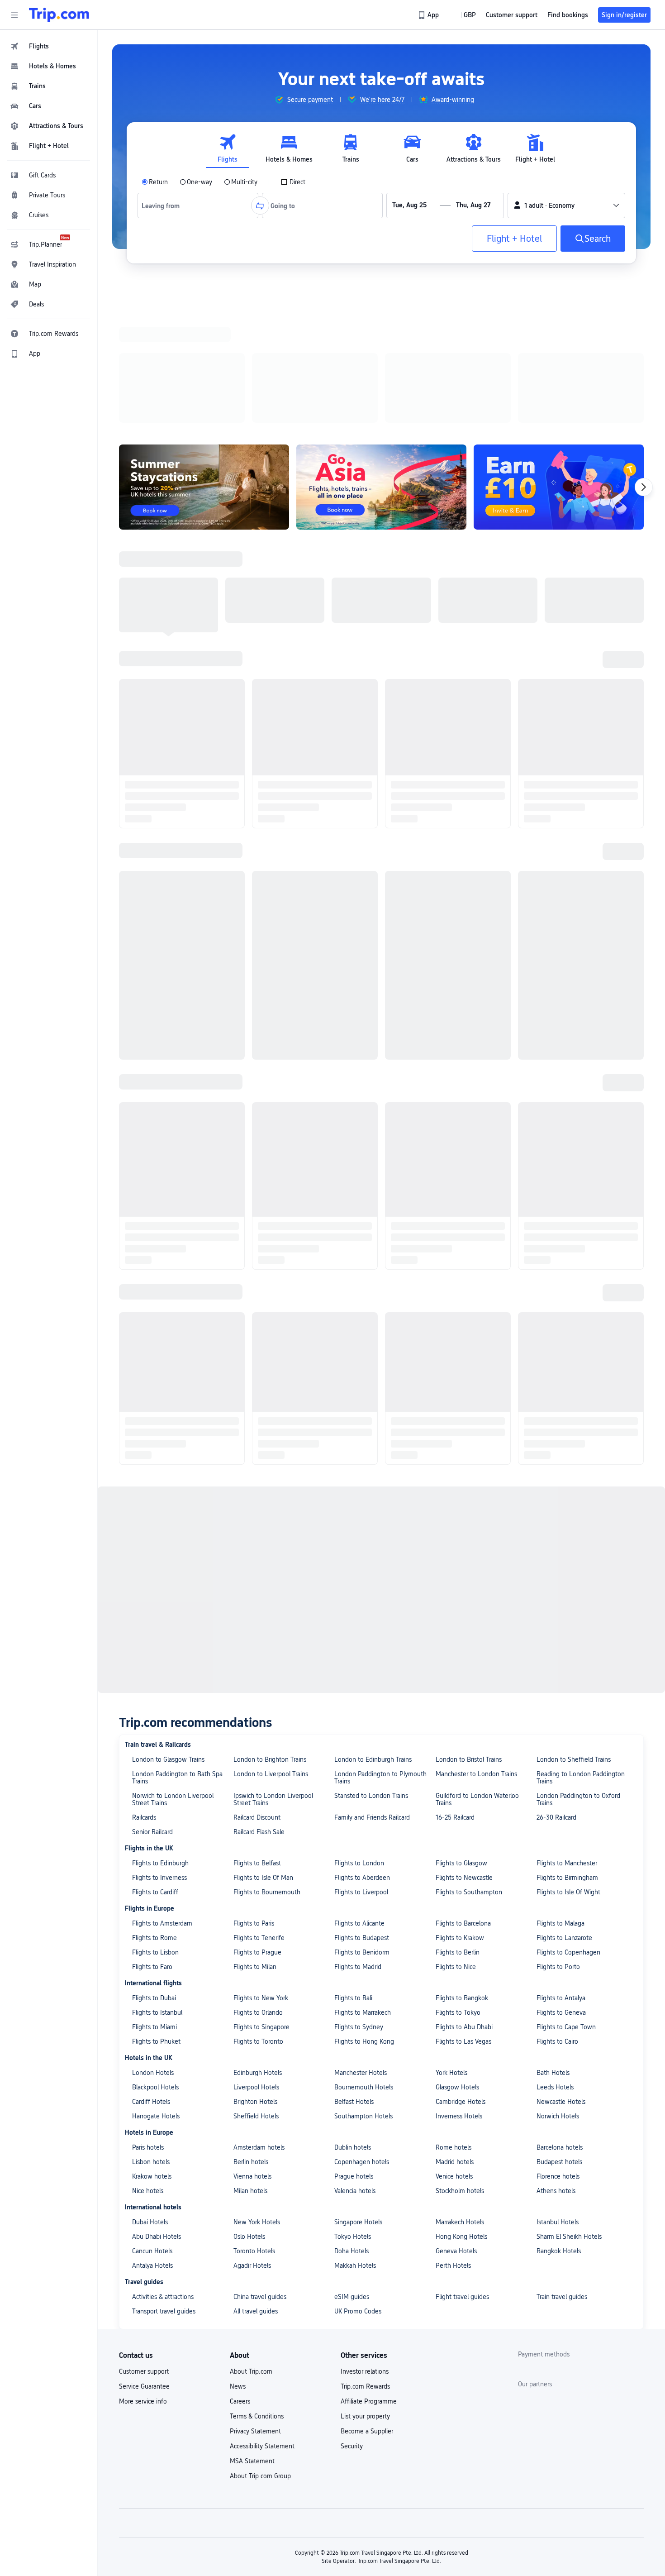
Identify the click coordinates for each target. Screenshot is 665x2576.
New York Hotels (257, 1064)
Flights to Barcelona (463, 765)
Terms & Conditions (257, 1258)
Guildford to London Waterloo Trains (477, 641)
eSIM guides (352, 1139)
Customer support (144, 1214)
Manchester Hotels (361, 915)
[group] (304, 100)
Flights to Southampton (469, 734)
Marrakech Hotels (460, 1064)
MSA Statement (252, 1303)
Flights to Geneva (561, 855)
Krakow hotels (152, 1018)
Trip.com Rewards (365, 1228)
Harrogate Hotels (156, 958)
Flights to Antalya (561, 840)
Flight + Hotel (514, 239)
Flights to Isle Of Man (263, 720)
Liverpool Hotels (256, 929)
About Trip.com (251, 1214)
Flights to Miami (154, 869)
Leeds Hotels (555, 929)
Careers (240, 1243)
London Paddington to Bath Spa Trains (177, 620)
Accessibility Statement (262, 1288)
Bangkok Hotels (559, 1093)
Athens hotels (556, 1033)
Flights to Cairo (557, 884)
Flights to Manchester (567, 705)
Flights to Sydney (359, 869)
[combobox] (164, 206)
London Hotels (153, 915)
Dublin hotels (353, 989)
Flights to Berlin (458, 794)
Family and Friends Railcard (372, 660)
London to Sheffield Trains (574, 602)
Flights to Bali (353, 840)
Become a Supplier (367, 1273)
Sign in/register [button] (624, 15)
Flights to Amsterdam (162, 765)
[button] (14, 15)
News (238, 1228)
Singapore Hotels (358, 1064)
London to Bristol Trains (469, 602)
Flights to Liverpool (361, 734)
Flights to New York (261, 840)
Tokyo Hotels (353, 1079)
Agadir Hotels (252, 1108)
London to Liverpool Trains (271, 616)
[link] (429, 15)
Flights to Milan (255, 809)
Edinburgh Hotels (258, 915)
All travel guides (256, 1153)
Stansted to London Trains (371, 638)
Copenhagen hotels (362, 1004)
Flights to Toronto (258, 884)
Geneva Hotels (456, 1093)
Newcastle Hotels (561, 944)
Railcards (144, 660)
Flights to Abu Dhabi (464, 869)
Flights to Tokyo (458, 855)
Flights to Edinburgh (160, 705)
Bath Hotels (553, 915)
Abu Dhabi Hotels (157, 1079)
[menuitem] (49, 46)
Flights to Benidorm (362, 794)
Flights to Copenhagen (568, 794)
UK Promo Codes (358, 1153)
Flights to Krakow (460, 780)
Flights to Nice (456, 809)
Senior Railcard (152, 674)
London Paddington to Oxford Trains (578, 641)
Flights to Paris (254, 765)
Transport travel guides (164, 1153)
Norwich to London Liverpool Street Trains (173, 641)
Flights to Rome (154, 780)
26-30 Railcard (556, 660)
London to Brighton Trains (270, 602)
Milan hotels (250, 1033)
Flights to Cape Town (566, 869)
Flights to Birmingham (567, 720)
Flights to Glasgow (461, 705)
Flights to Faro (152, 809)
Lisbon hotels (151, 1004)
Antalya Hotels (152, 1108)
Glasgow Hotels (457, 929)
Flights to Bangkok (462, 840)
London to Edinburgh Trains (373, 602)
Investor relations (365, 1214)
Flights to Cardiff (155, 734)
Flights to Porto (558, 809)
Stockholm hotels (460, 1033)
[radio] (155, 182)
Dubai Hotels (150, 1064)
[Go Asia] (381, 369)
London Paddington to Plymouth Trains (380, 620)
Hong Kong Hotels (461, 1079)
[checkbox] (293, 182)
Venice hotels (454, 1018)
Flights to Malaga (560, 765)
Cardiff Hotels (151, 944)
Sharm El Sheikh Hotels (569, 1079)
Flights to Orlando (258, 855)
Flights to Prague (257, 794)
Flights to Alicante (359, 765)
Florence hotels (558, 1018)
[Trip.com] (59, 15)
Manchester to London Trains (476, 616)
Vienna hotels (252, 1018)
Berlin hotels (251, 1004)
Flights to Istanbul (157, 855)
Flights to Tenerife (259, 780)
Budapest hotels (559, 1004)
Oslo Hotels (249, 1079)
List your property (365, 1258)
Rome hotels (454, 989)
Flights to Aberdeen (362, 720)
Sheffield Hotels (256, 958)
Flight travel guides (462, 1139)
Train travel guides (562, 1139)
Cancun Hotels (152, 1093)
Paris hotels (148, 989)
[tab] (228, 149)
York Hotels (451, 915)
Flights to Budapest (362, 780)
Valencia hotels (355, 1033)
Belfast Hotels (354, 944)
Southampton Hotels (363, 958)
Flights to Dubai (154, 840)
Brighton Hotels (255, 944)
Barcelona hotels (560, 989)
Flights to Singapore (261, 869)
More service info (143, 1243)
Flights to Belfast (257, 705)
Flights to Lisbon (155, 794)
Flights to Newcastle (464, 720)
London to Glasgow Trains (168, 602)
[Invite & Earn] (559, 369)
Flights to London (359, 705)
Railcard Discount (257, 660)
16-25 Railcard (455, 660)
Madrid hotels (455, 1004)
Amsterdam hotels (259, 989)
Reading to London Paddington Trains (581, 620)
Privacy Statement (255, 1273)
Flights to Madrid (358, 809)
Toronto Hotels (254, 1093)
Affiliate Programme (369, 1243)
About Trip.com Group (260, 1318)
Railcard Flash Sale (259, 674)
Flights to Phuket (156, 884)
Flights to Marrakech (363, 855)
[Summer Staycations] (204, 369)
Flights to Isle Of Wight (568, 734)
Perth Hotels (453, 1108)
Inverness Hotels (459, 958)
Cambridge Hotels (461, 944)
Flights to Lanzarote (564, 780)
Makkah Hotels (355, 1108)
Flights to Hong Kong (364, 884)
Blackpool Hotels (155, 929)
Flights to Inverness (159, 720)
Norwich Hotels (558, 958)
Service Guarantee (144, 1228)
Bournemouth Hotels (364, 929)
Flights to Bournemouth (267, 734)
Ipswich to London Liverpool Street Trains (273, 641)
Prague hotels (354, 1018)
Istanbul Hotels (558, 1064)
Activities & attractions (163, 1139)
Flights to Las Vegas (463, 884)
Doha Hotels (351, 1093)
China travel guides (260, 1139)
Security (352, 1288)
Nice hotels (148, 1033)
